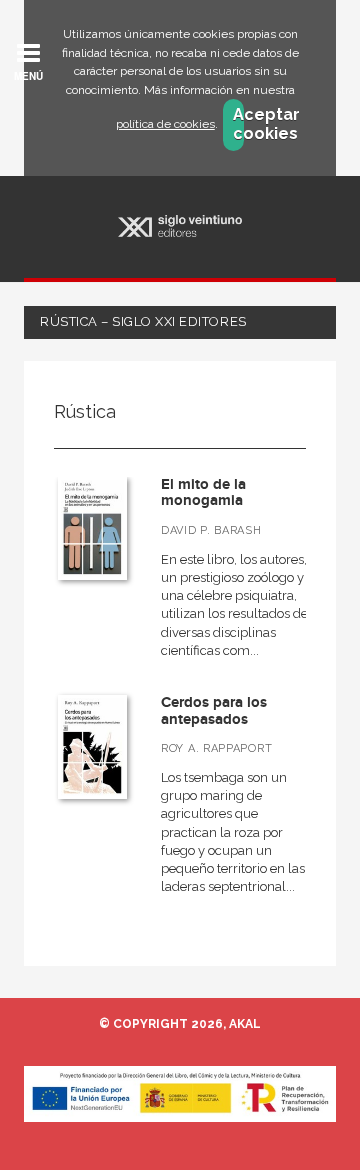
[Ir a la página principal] (180, 226)
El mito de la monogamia (203, 493)
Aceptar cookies (238, 124)
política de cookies (165, 124)
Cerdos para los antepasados (214, 711)
